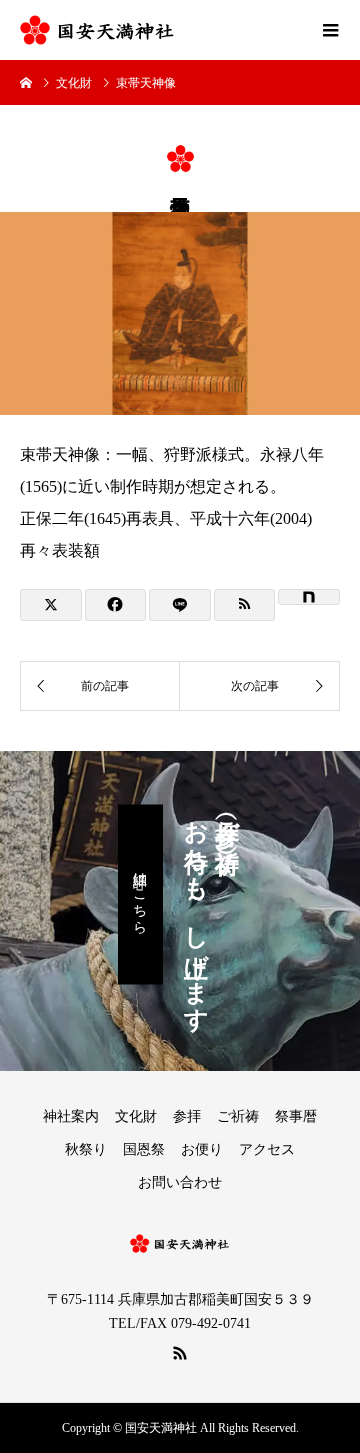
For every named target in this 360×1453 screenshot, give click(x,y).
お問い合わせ (180, 1182)
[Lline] (180, 605)
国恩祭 (144, 1149)
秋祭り (86, 1149)
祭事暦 (296, 1116)
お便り (202, 1149)
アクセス (267, 1149)
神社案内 (71, 1116)
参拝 (187, 1116)
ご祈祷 (238, 1116)
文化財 (136, 1116)
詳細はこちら (140, 894)
